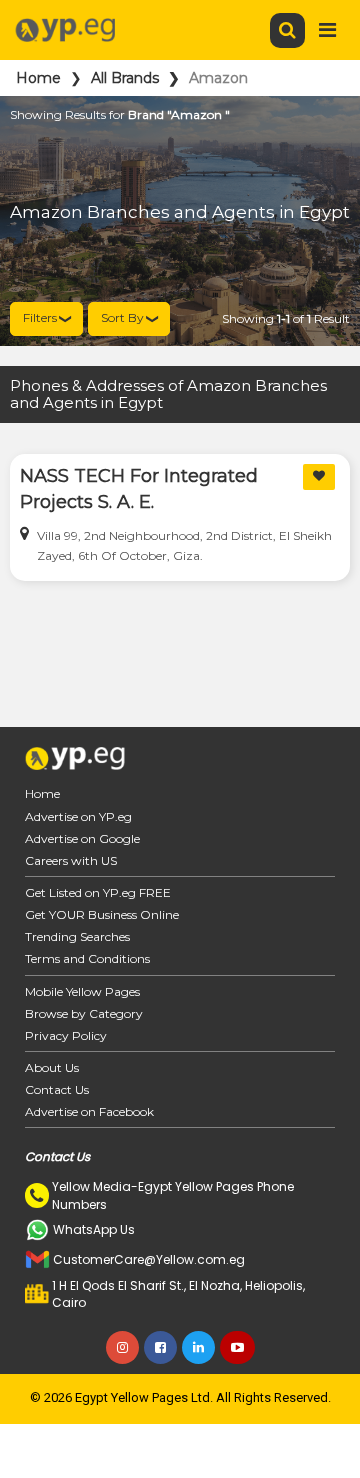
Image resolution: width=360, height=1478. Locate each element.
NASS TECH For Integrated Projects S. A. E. (139, 489)
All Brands (125, 78)
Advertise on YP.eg (78, 816)
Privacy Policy (66, 1035)
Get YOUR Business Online (102, 914)
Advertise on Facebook (89, 1111)
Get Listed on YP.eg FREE (98, 892)
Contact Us (57, 1089)
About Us (52, 1067)
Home (38, 78)
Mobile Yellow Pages (82, 991)
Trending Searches (77, 936)
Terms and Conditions (87, 958)
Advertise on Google (82, 838)
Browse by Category (84, 1013)
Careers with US (71, 860)
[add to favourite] (319, 477)
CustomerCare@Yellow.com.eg (149, 1259)
